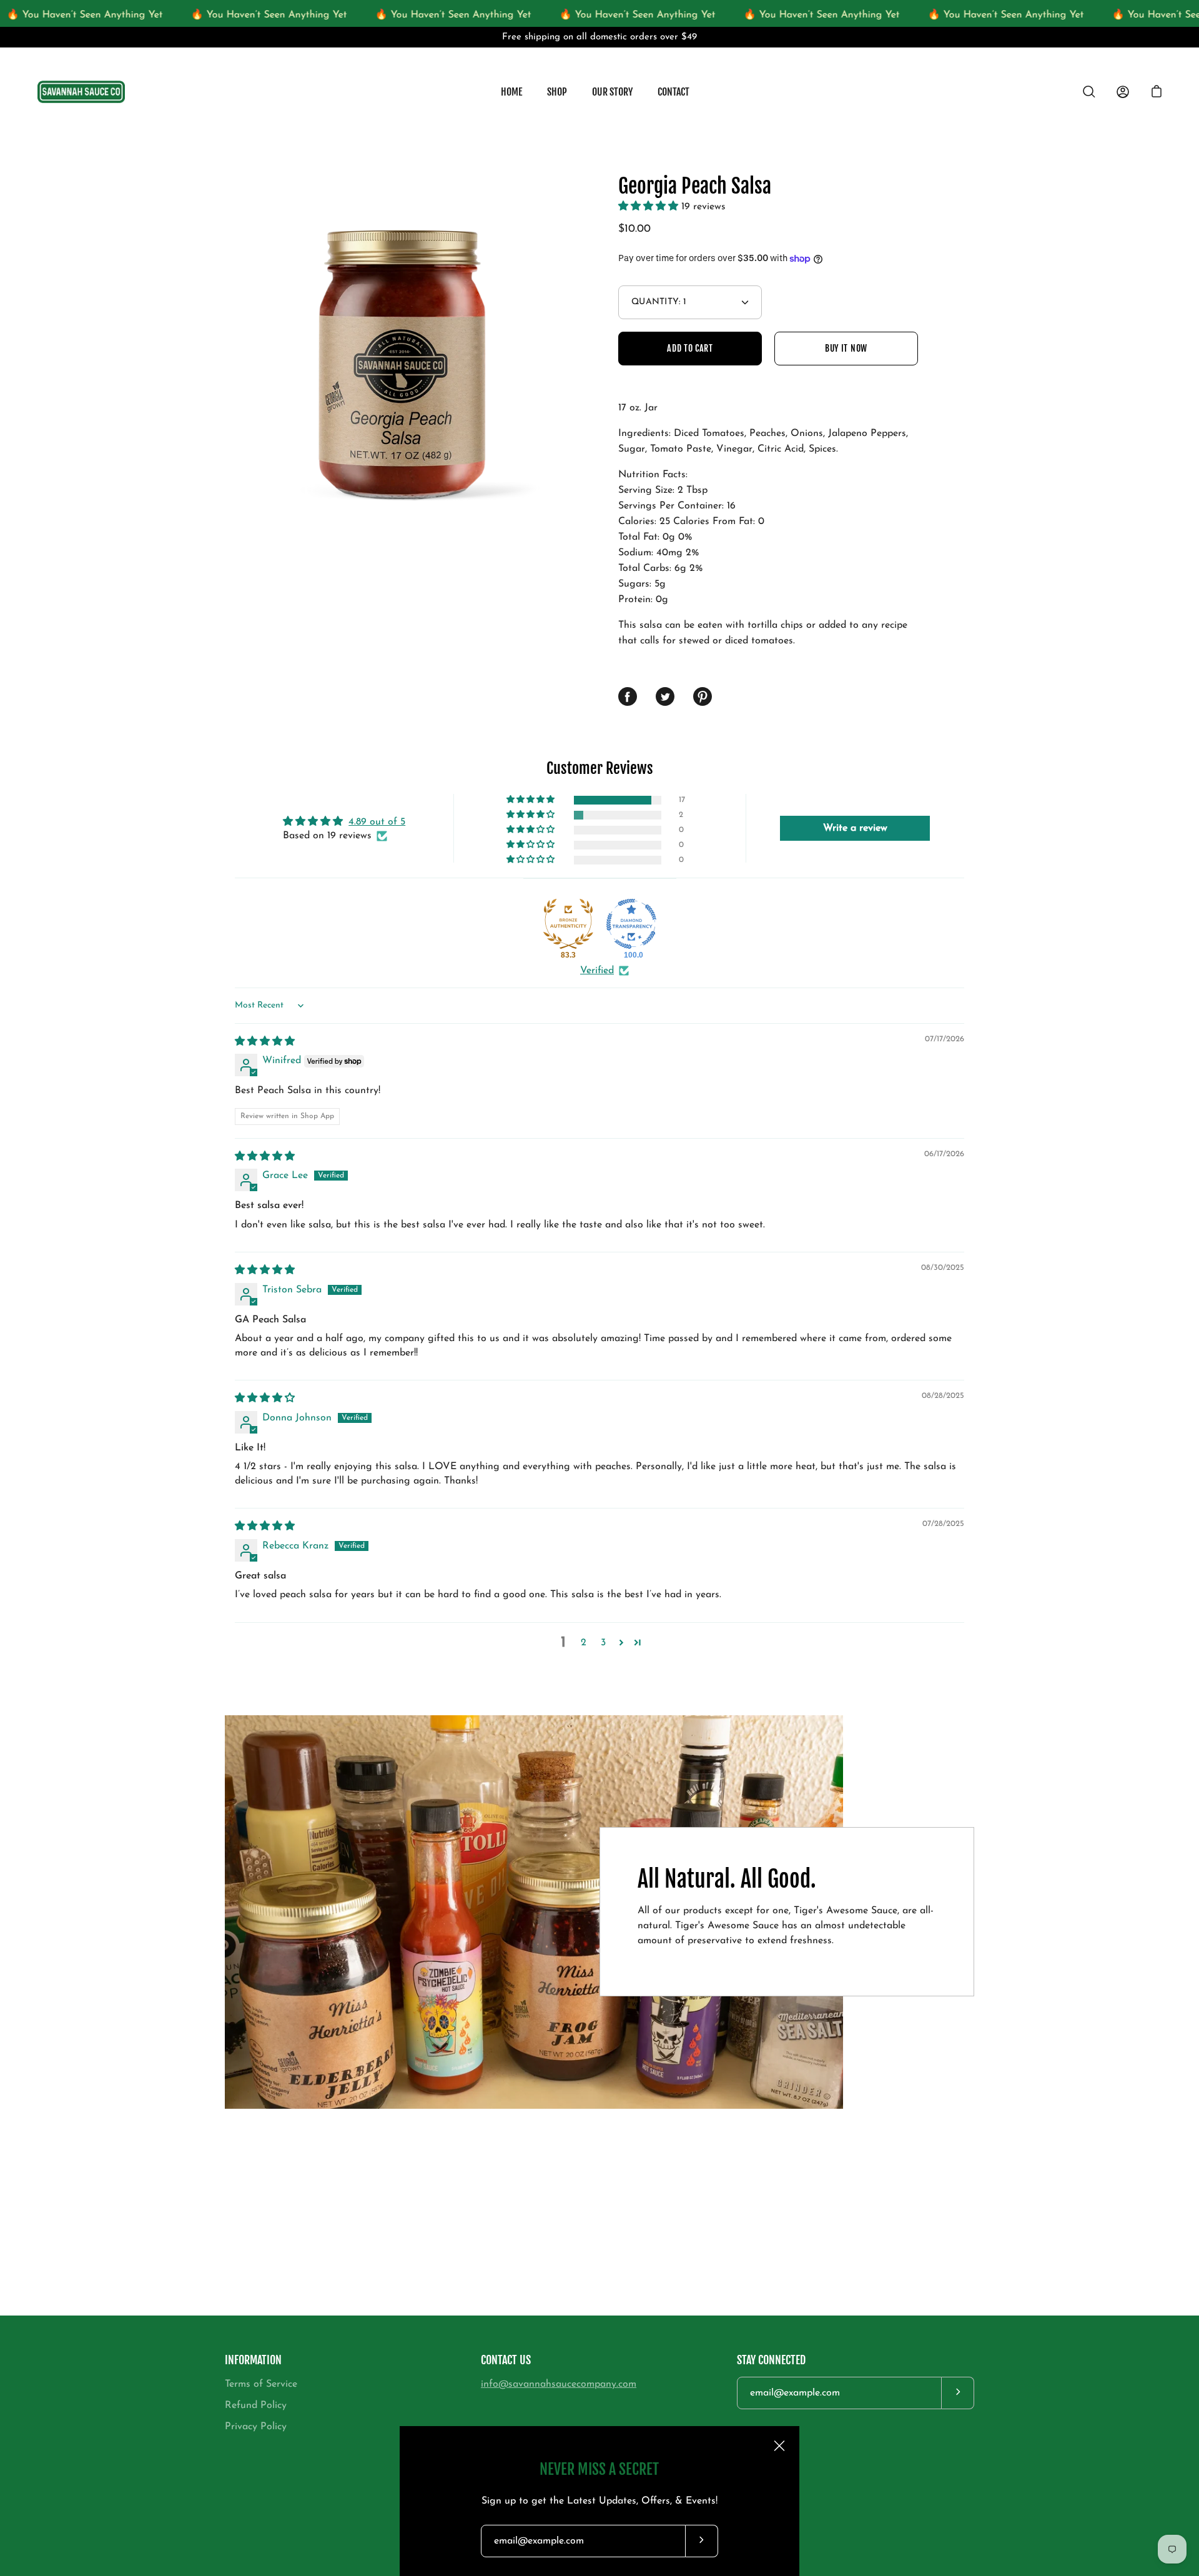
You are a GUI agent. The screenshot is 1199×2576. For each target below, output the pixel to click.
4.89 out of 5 (377, 822)
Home (511, 92)
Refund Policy (256, 2405)
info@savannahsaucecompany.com (559, 2384)
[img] (265, 1042)
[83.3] (568, 924)
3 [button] (603, 1643)
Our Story (612, 92)
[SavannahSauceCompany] (81, 92)
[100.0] (631, 924)
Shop (557, 92)
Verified (597, 971)
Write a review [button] (855, 828)
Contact (674, 92)
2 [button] (584, 1643)
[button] (650, 207)
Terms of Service (261, 2384)
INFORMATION (253, 2360)
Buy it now (846, 348)
